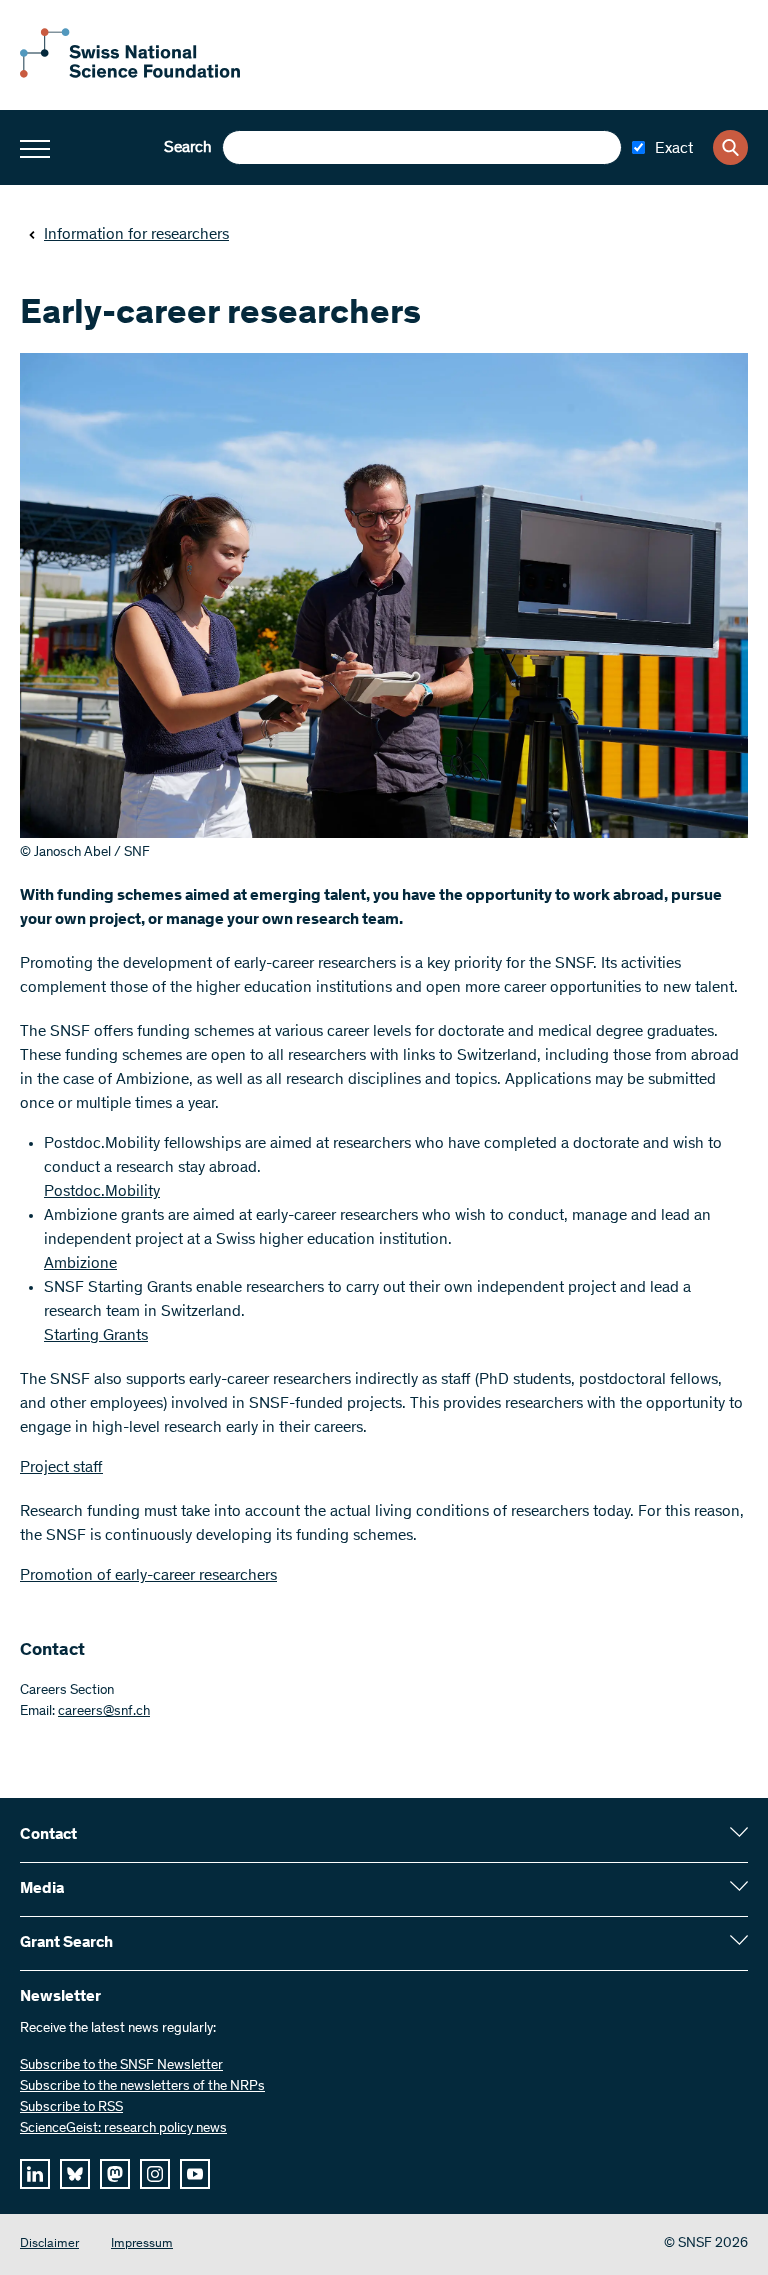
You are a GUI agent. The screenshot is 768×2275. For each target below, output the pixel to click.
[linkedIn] (35, 2174)
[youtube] (195, 2174)
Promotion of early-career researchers (148, 1576)
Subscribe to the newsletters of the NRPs (142, 2087)
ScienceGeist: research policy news (123, 2129)
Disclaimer (49, 2244)
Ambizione (80, 1264)
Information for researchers (136, 235)
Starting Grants (96, 1336)
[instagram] (155, 2174)
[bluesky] (75, 2174)
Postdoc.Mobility (102, 1192)
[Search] (730, 147)
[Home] (130, 74)
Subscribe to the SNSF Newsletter (121, 2066)
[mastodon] (115, 2174)
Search (188, 148)
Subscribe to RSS (71, 2108)
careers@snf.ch (104, 1712)
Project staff (61, 1468)
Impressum (142, 2244)
